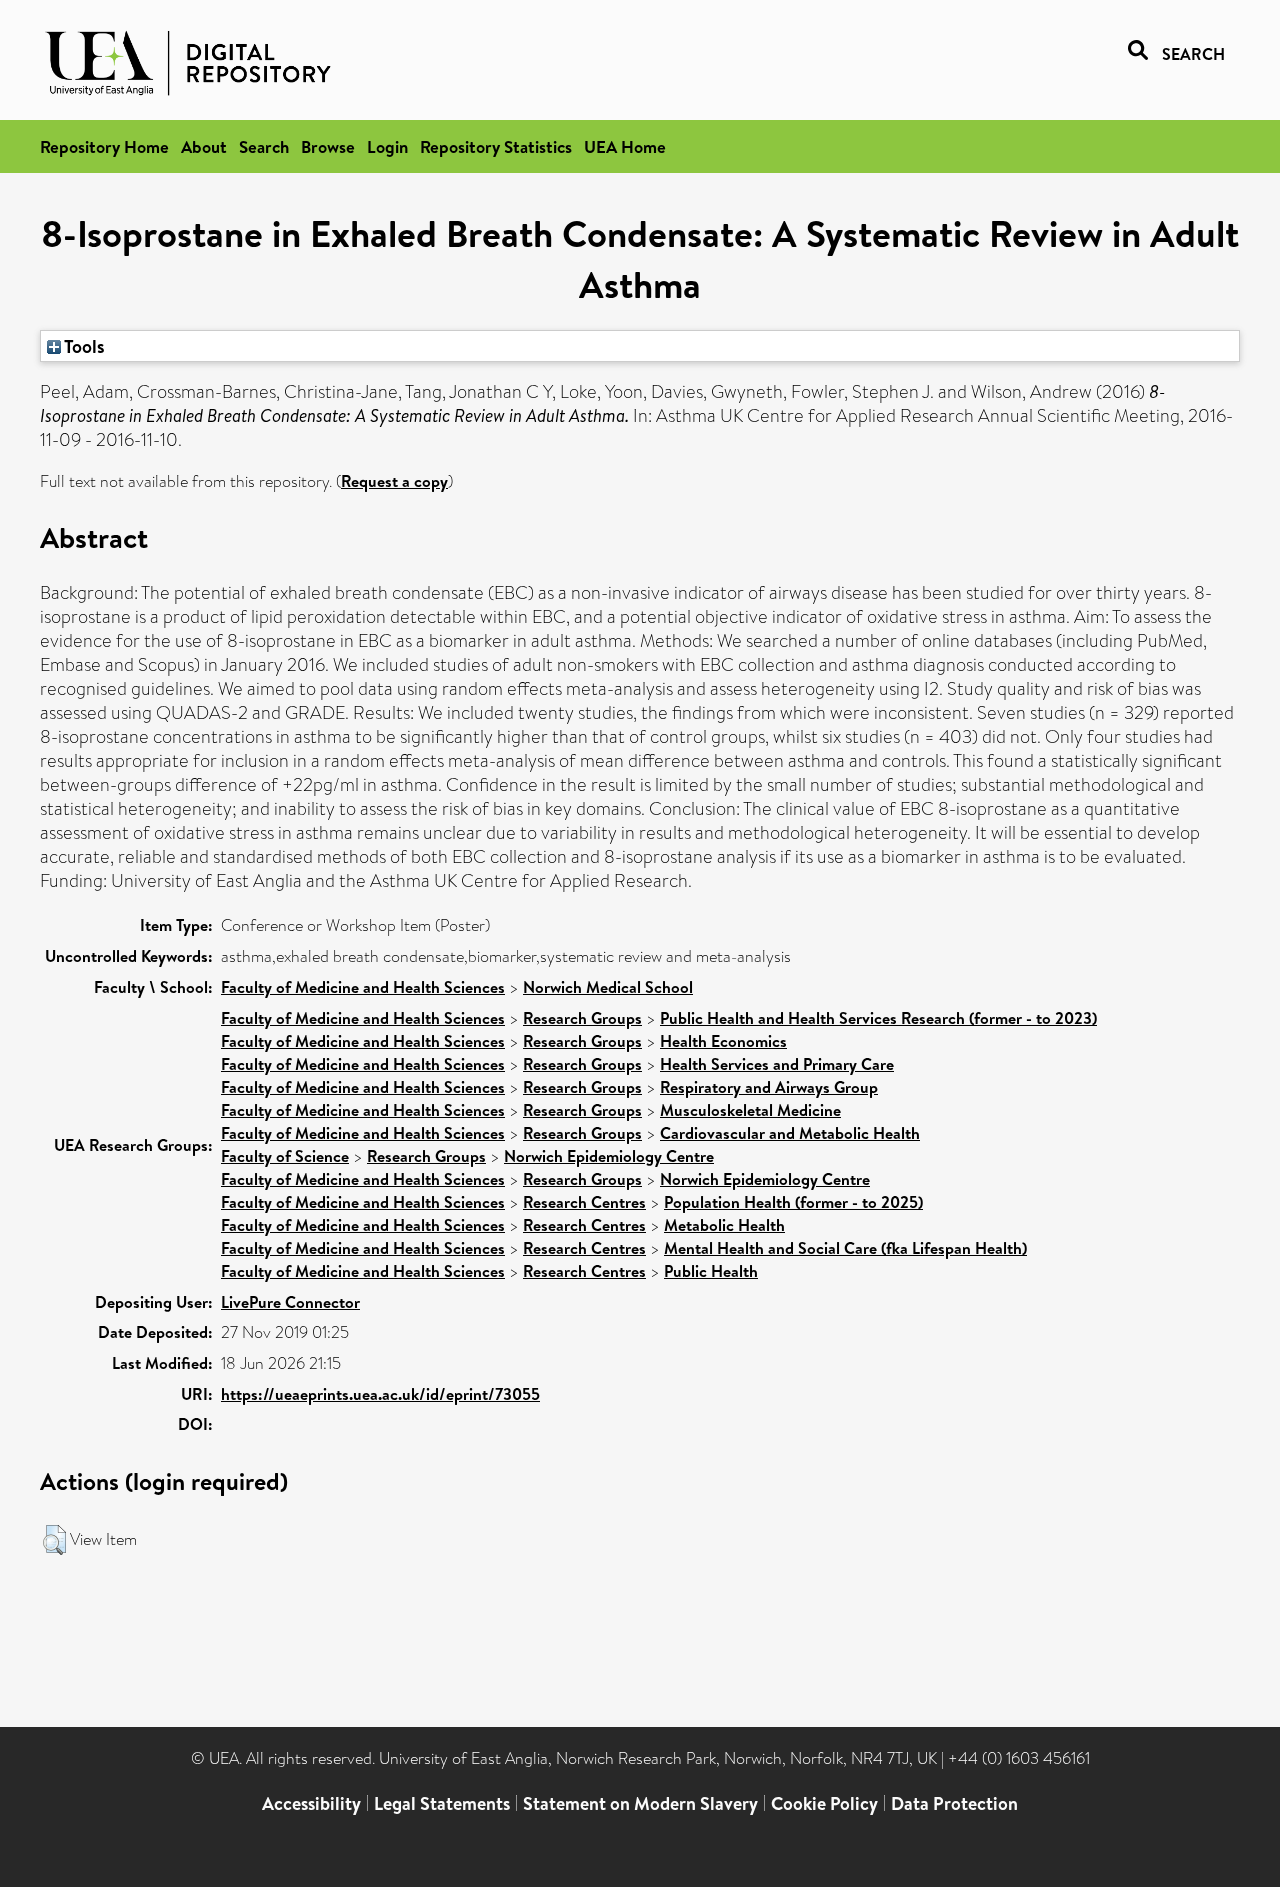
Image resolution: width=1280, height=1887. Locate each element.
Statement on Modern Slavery (640, 1803)
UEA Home (625, 146)
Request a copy (394, 481)
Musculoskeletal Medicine (750, 1110)
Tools (83, 346)
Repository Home (104, 146)
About (204, 146)
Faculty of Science (285, 1156)
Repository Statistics (496, 146)
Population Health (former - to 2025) (793, 1202)
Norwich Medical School (608, 987)
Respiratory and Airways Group (769, 1087)
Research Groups (582, 1018)
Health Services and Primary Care (777, 1064)
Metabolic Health (724, 1225)
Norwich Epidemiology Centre (609, 1156)
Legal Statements (442, 1803)
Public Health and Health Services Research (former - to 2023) (878, 1018)
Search (264, 146)
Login (387, 146)
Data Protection (954, 1803)
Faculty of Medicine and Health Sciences (363, 987)
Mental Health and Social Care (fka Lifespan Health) (845, 1248)
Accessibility (311, 1803)
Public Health (711, 1271)
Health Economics (723, 1041)
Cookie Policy (824, 1803)
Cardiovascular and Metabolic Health (790, 1133)
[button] (54, 1540)
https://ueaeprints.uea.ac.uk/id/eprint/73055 (380, 1394)
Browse (328, 146)
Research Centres (584, 1202)
